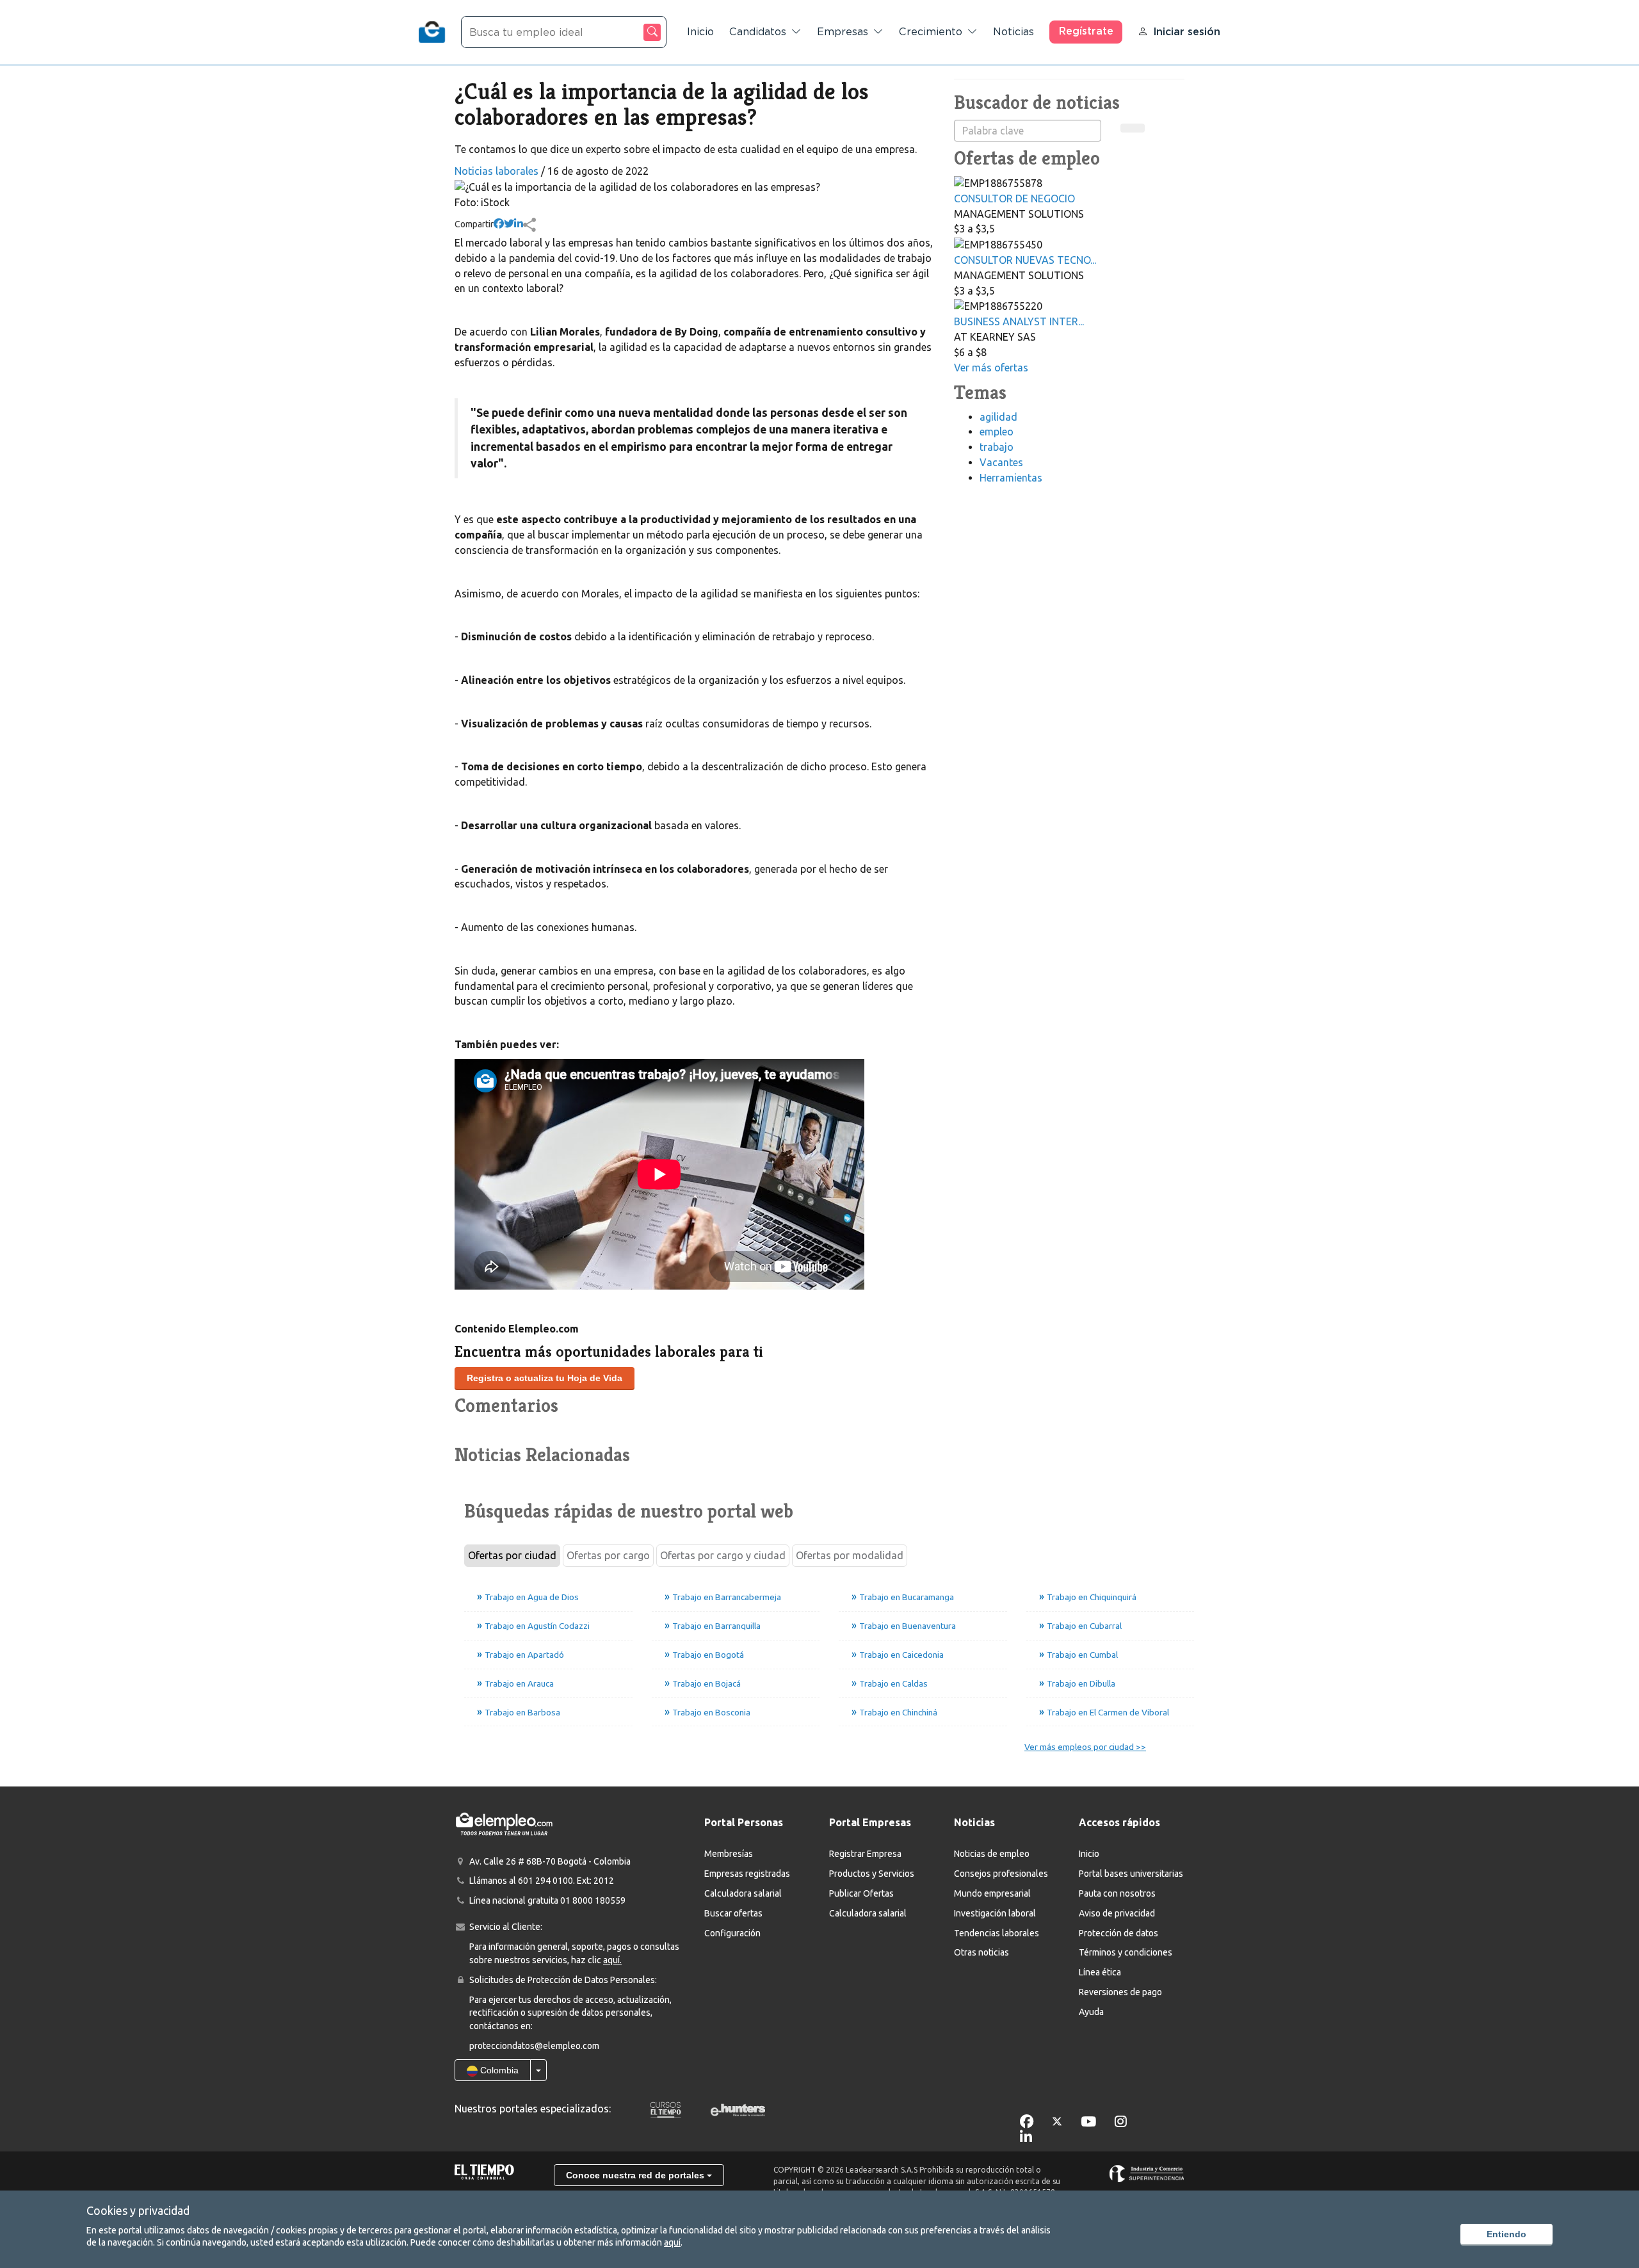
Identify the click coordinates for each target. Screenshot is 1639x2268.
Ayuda (1091, 2012)
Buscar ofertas (733, 1913)
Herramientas (1011, 478)
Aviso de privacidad (1117, 1913)
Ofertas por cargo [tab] (608, 1555)
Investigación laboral (995, 1913)
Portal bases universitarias (1131, 1874)
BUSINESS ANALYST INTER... (1019, 321)
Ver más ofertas (991, 368)
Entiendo (1506, 2234)
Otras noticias (981, 1952)
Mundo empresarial (992, 1893)
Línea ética (1100, 1972)
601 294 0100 (545, 1881)
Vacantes (1001, 462)
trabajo (997, 447)
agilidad (998, 417)
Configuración (732, 1933)
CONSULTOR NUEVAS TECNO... (1025, 260)
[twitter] (509, 224)
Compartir (474, 224)
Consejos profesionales (1001, 1874)
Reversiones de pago (1120, 1992)
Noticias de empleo (992, 1854)
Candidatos (758, 32)
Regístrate (1086, 31)
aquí (672, 2242)
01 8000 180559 (593, 1900)
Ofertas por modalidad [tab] (850, 1555)
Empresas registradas (747, 1874)
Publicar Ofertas (861, 1893)
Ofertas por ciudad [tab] (512, 1555)
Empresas (843, 32)
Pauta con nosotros (1117, 1893)
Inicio (700, 32)
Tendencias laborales (997, 1933)
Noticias (1013, 32)
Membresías (729, 1854)
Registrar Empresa (865, 1854)
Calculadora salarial (743, 1893)
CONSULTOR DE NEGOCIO (1014, 198)
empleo (997, 432)
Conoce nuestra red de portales (636, 2175)
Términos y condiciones (1126, 1952)
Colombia (498, 2070)
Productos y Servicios (872, 1874)
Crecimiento (931, 32)
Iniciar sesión (1187, 32)
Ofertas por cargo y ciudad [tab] (723, 1555)
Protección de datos (1118, 1933)
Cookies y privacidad (138, 2210)
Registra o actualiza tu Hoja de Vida (545, 1378)
